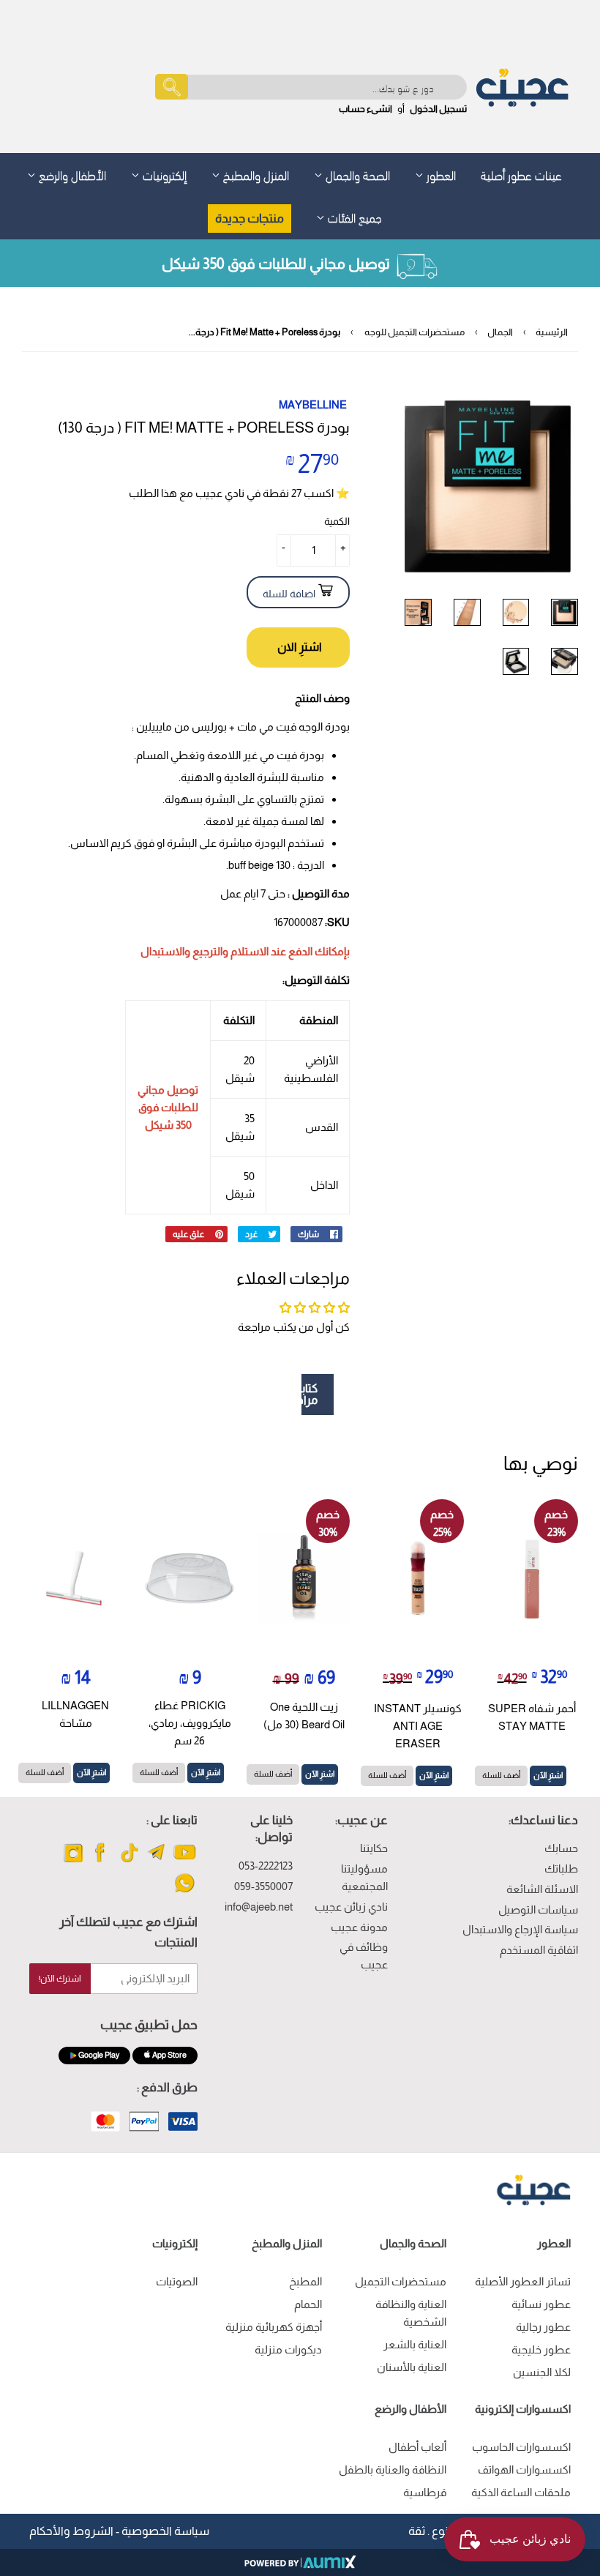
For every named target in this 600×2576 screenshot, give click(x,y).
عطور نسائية (541, 2304)
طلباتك (561, 1868)
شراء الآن (298, 647)
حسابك (561, 1848)
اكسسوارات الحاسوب (521, 2447)
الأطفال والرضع (71, 174)
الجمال (500, 332)
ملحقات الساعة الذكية (521, 2492)
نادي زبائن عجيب (351, 1907)
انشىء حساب (365, 109)
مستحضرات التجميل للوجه (415, 332)
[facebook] (101, 1861)
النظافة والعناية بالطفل (393, 2469)
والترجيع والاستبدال (184, 951)
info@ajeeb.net (259, 1907)
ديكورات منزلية (288, 2349)
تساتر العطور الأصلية (523, 2281)
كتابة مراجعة (310, 1394)
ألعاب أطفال (417, 2447)
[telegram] (157, 1861)
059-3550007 (263, 1886)
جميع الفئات (353, 216)
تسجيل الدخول (438, 109)
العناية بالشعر (415, 2344)
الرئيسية (552, 332)
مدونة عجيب (359, 1927)
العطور (440, 174)
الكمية (337, 521)
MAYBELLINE (313, 404)
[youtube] (185, 1861)
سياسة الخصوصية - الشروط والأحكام (119, 2531)
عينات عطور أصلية (521, 174)
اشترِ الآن (548, 1775)
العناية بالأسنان (412, 2367)
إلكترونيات (163, 174)
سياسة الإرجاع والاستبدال (520, 1929)
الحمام (308, 2304)
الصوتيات (177, 2281)
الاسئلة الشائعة (542, 1889)
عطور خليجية (541, 2349)
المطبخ (305, 2281)
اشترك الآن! (60, 1979)
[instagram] (74, 1861)
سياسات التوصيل (538, 1909)
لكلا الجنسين (542, 2372)
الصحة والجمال (356, 174)
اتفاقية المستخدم (539, 1950)
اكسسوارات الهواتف (524, 2469)
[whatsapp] (185, 1892)
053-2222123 (266, 1866)
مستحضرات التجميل (401, 2281)
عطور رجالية (543, 2327)
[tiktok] (129, 1861)
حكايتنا (374, 1848)
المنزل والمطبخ (255, 174)
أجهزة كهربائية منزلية (274, 2327)
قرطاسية (425, 2492)
